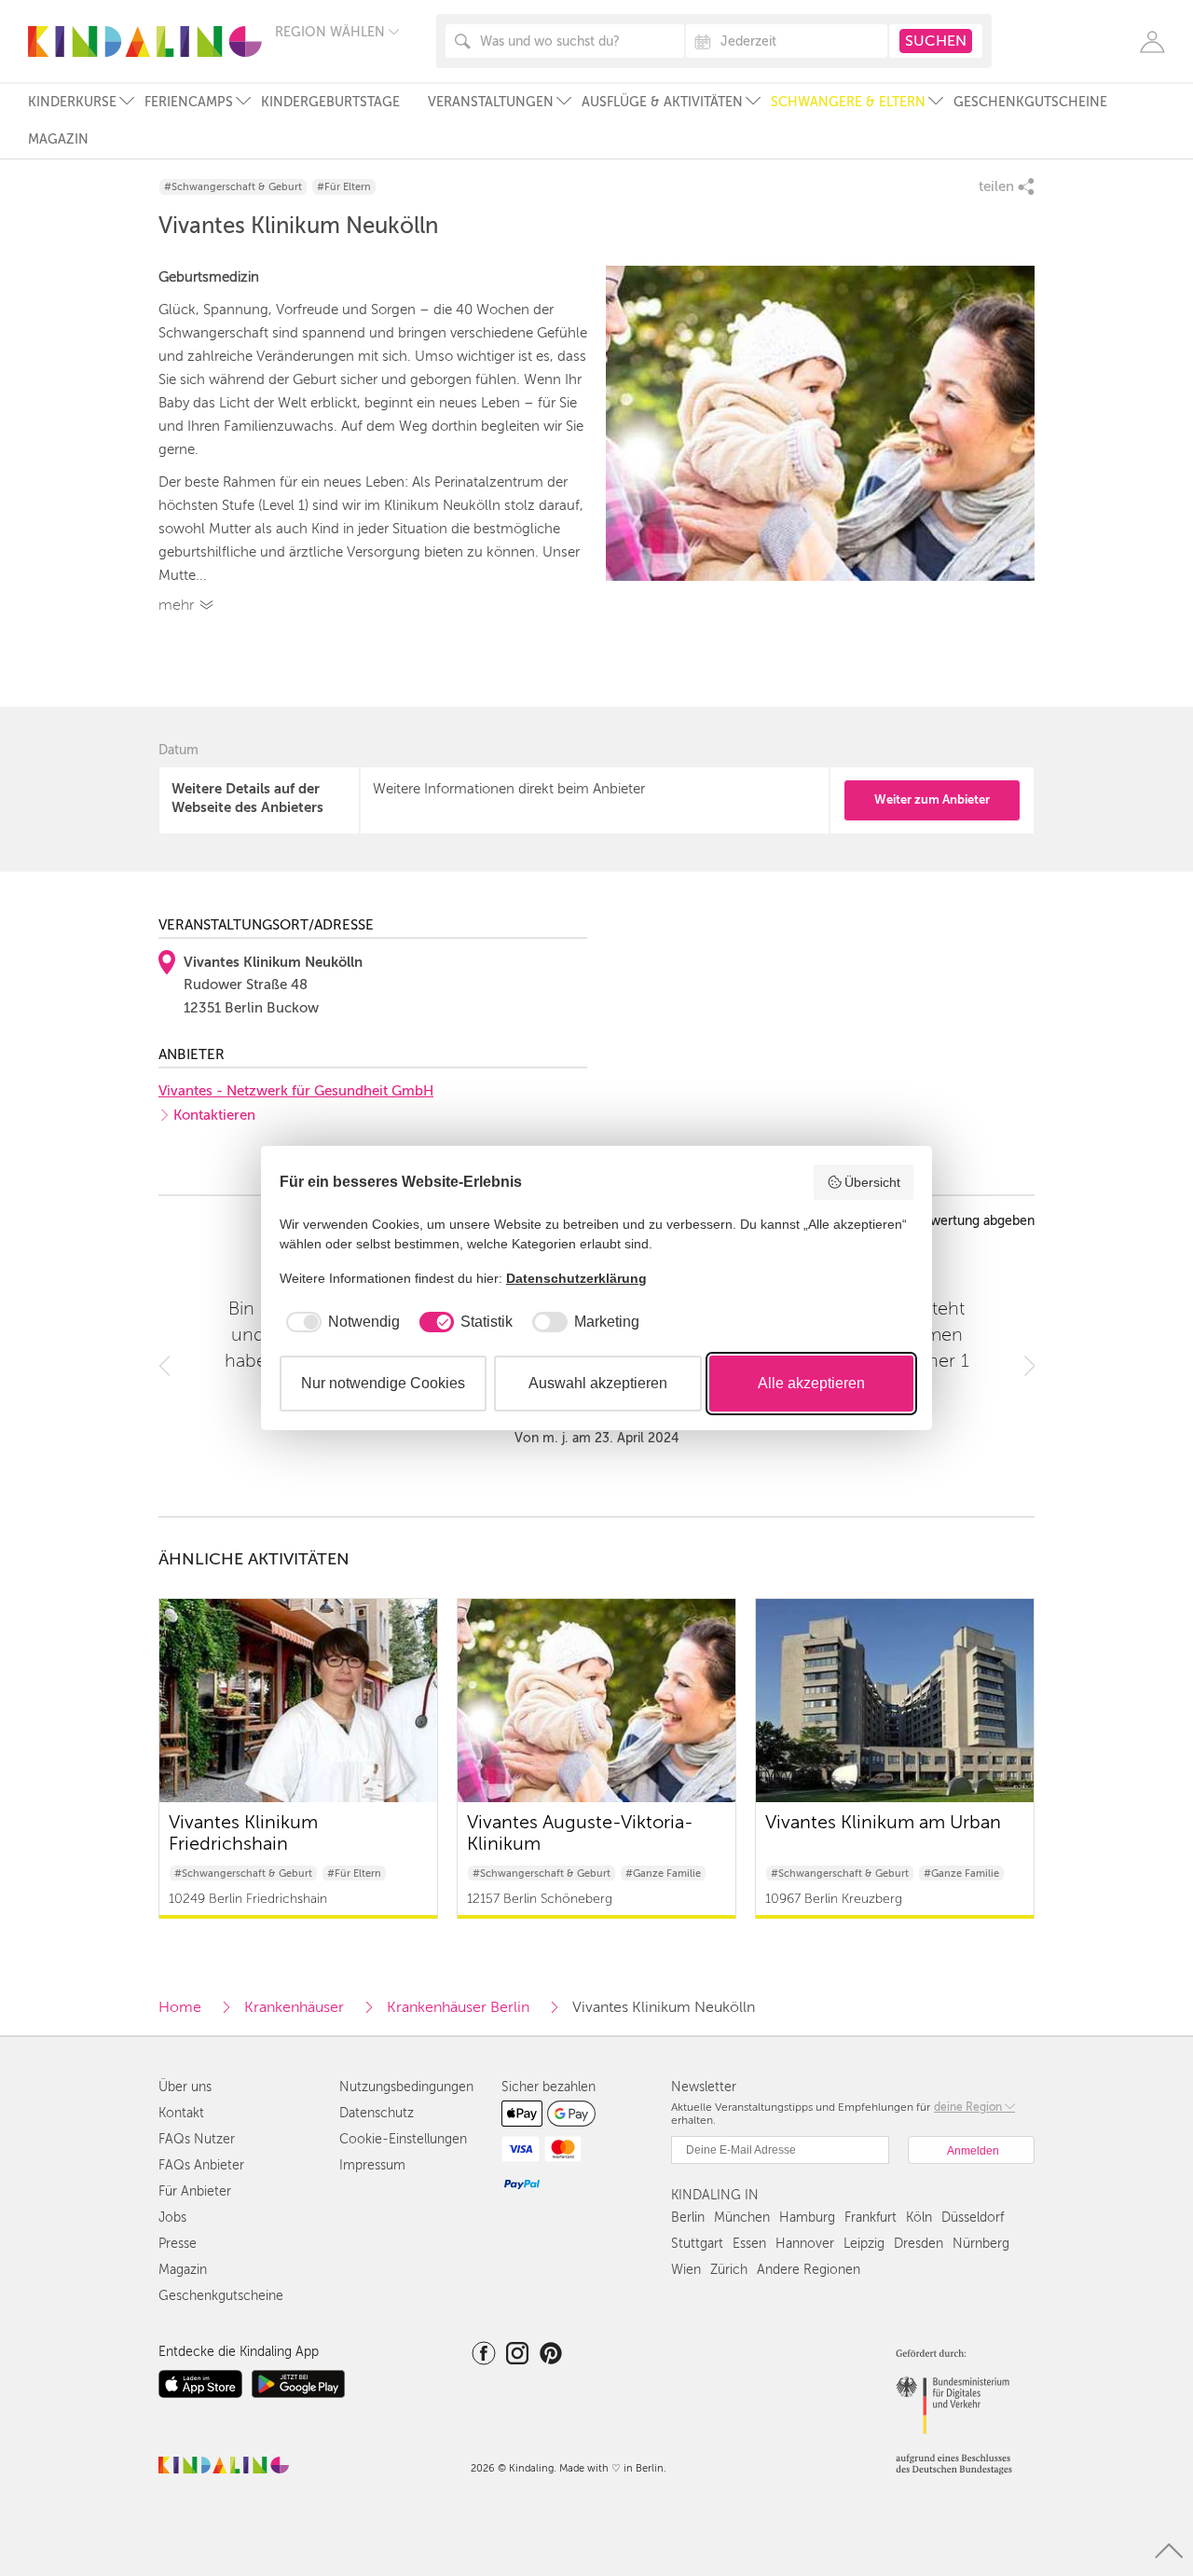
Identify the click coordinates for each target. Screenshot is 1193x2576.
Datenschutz (377, 2113)
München (742, 2218)
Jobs (172, 2218)
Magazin (58, 139)
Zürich (729, 2270)
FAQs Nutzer (197, 2139)
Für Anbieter (195, 2191)
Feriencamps (189, 102)
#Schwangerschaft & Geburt (233, 187)
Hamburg (807, 2218)
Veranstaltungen (491, 102)
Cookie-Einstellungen (403, 2139)
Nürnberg (981, 2244)
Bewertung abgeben (974, 1221)
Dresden (919, 2244)
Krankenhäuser (294, 2007)
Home (180, 2007)
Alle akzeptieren (811, 1383)
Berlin (688, 2218)
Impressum (372, 2165)
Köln (919, 2218)
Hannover (805, 2244)
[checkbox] (340, 1322)
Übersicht (872, 1182)
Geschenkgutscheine (1030, 102)
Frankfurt (871, 2218)
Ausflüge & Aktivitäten (662, 102)
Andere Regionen (809, 2270)
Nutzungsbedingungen (406, 2087)
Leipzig (864, 2244)
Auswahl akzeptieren (598, 1383)
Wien (686, 2270)
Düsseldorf (973, 2218)
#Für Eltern (344, 187)
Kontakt (181, 2113)
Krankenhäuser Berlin (458, 2007)
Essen (749, 2244)
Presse (178, 2244)
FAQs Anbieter (201, 2165)
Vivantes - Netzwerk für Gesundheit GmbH (296, 1091)
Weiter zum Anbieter (932, 799)
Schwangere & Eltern (848, 102)
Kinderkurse (72, 102)
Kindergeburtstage (330, 102)
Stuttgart (697, 2244)
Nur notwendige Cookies (383, 1383)
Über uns (185, 2087)
